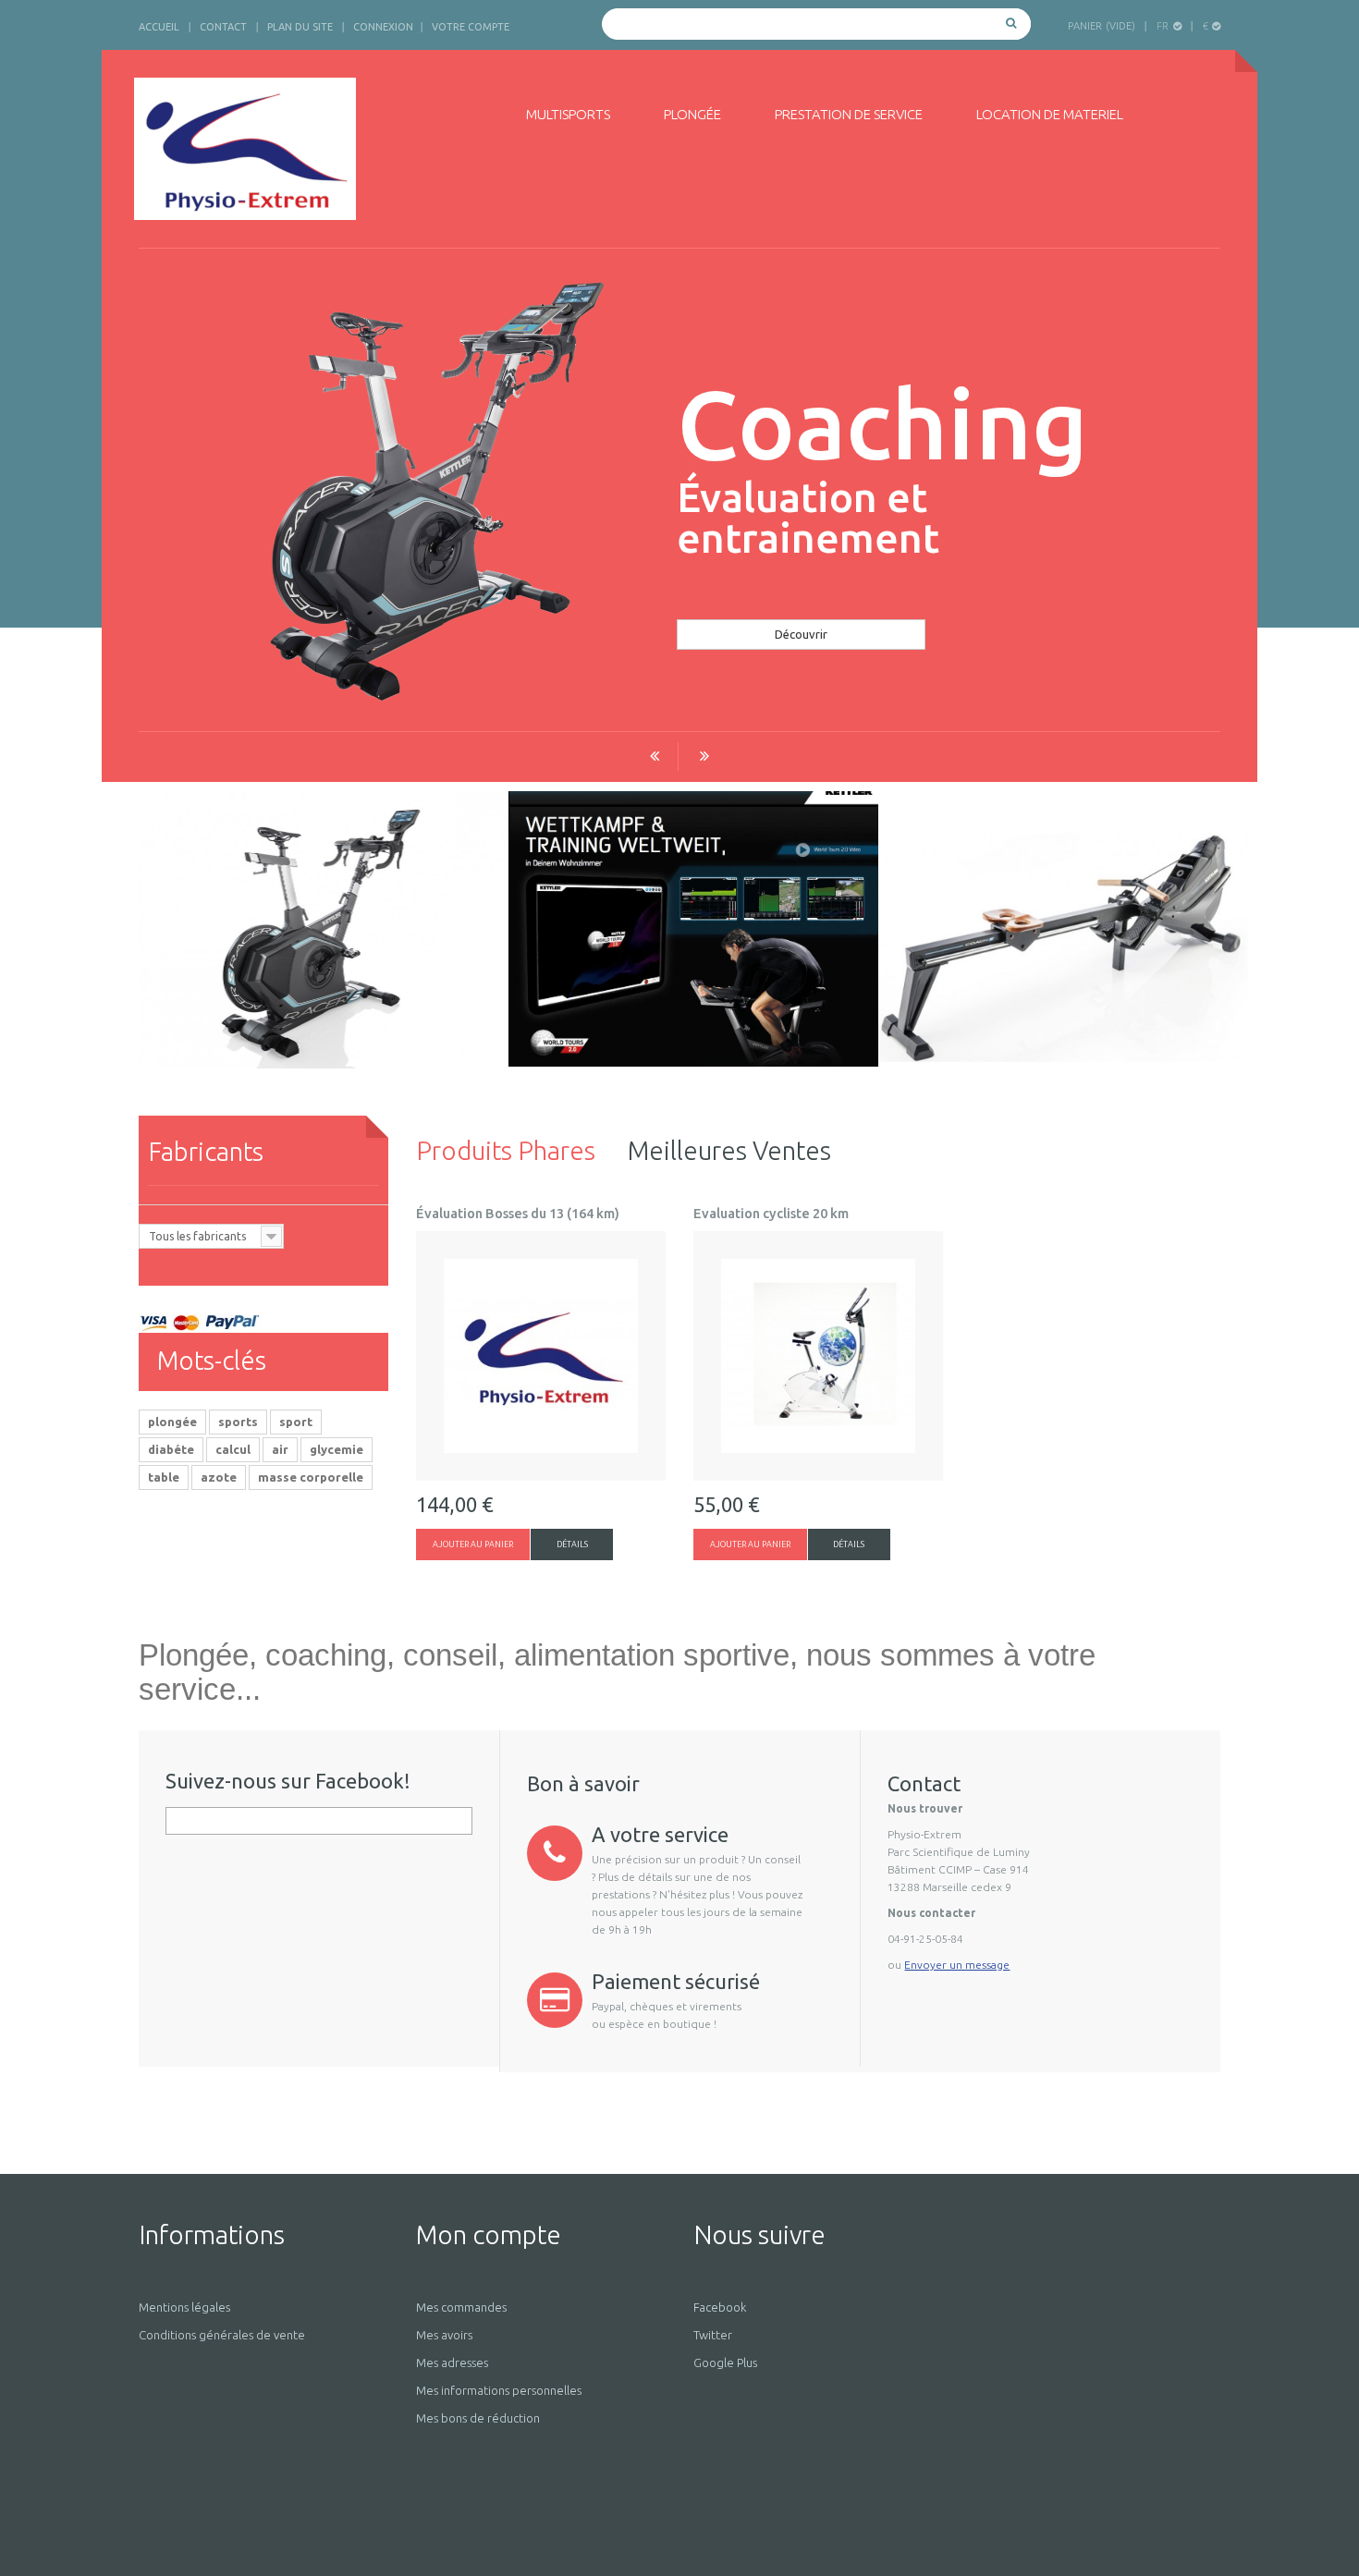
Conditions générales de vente (222, 2335)
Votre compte (471, 27)
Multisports (568, 114)
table (164, 1477)
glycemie (337, 1449)
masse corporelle (311, 1477)
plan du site (300, 27)
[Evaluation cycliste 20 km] (818, 1356)
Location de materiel (1050, 114)
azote (219, 1477)
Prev (655, 757)
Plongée (692, 114)
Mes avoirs (444, 2335)
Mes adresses (452, 2362)
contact (223, 27)
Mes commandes (461, 2307)
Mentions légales (184, 2307)
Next (704, 757)
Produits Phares (506, 1150)
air (280, 1449)
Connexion (383, 27)
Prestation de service (849, 114)
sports (238, 1422)
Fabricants (206, 1151)
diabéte (171, 1449)
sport (296, 1422)
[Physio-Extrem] (307, 149)
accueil (159, 27)
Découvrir (801, 634)
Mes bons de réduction (478, 2418)
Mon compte (489, 2234)
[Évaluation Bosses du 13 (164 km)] (541, 1356)
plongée (172, 1422)
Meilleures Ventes (729, 1150)
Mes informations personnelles (499, 2390)
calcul (233, 1449)
